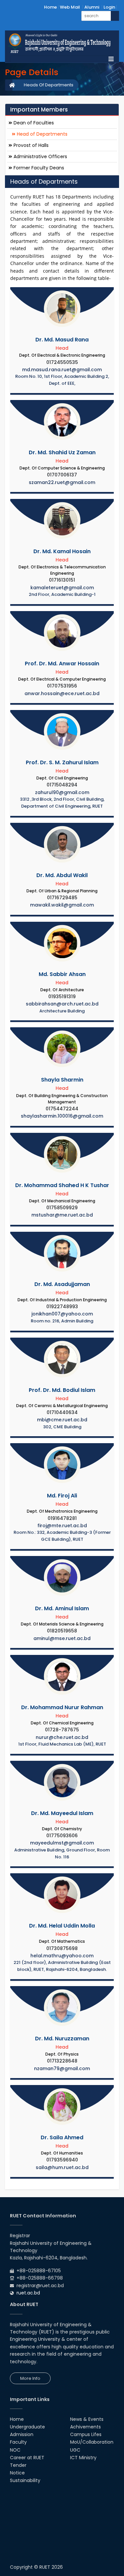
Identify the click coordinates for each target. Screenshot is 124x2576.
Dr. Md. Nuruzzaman (62, 2039)
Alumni (92, 7)
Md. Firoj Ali (62, 1496)
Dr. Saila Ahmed (62, 2137)
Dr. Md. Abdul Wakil (62, 875)
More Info (30, 2378)
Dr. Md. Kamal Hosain (62, 551)
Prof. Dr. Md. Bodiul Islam (62, 1390)
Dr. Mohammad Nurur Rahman (62, 1707)
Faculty (18, 2442)
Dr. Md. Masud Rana (62, 340)
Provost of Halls (30, 145)
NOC (15, 2450)
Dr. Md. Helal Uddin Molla (62, 1926)
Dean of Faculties (33, 123)
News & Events (87, 2419)
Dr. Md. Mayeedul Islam (62, 1813)
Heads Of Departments (49, 85)
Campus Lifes (86, 2434)
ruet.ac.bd (28, 2293)
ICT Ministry (83, 2458)
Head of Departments (41, 134)
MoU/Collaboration (92, 2442)
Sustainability (25, 2480)
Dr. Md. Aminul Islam (62, 1608)
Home (50, 7)
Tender (18, 2465)
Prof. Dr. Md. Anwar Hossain (62, 664)
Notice (17, 2473)
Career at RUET (27, 2458)
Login (109, 7)
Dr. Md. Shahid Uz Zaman (62, 452)
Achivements (85, 2427)
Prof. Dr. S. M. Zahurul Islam (62, 762)
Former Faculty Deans (38, 168)
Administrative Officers (40, 156)
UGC (75, 2450)
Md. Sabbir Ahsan (62, 974)
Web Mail (70, 7)
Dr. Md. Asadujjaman (62, 1284)
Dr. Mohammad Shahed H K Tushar (62, 1185)
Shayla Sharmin (62, 1080)
